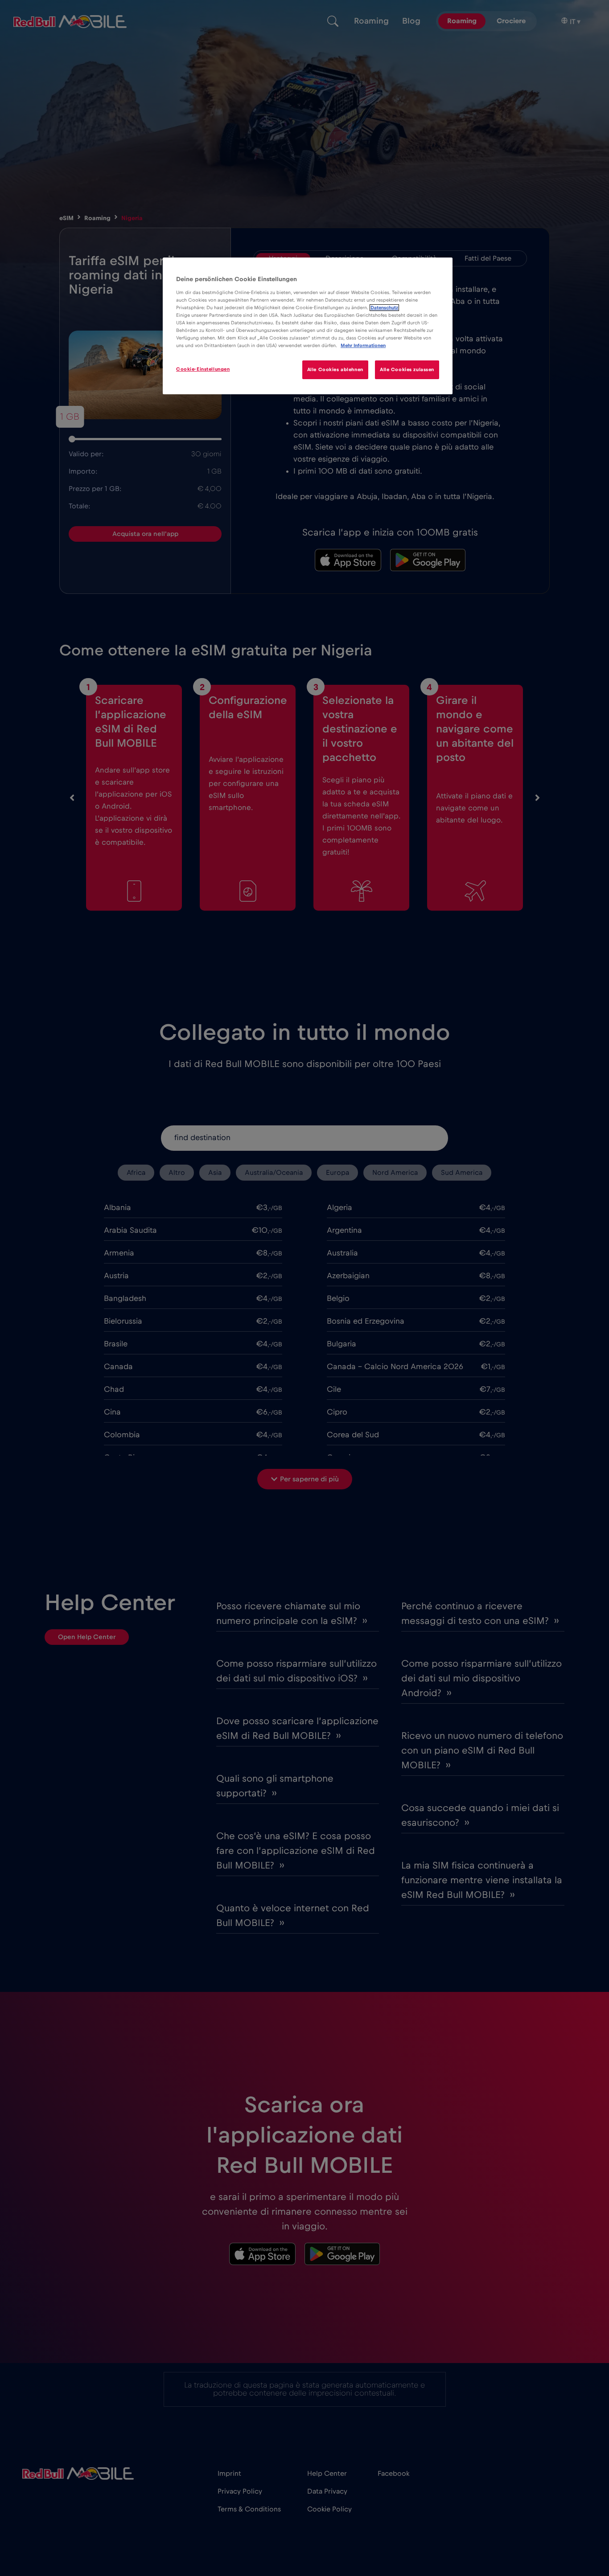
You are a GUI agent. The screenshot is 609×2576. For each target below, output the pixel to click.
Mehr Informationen (363, 346)
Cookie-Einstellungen (203, 369)
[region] (308, 326)
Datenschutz (384, 308)
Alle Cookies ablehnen (335, 370)
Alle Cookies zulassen (407, 370)
